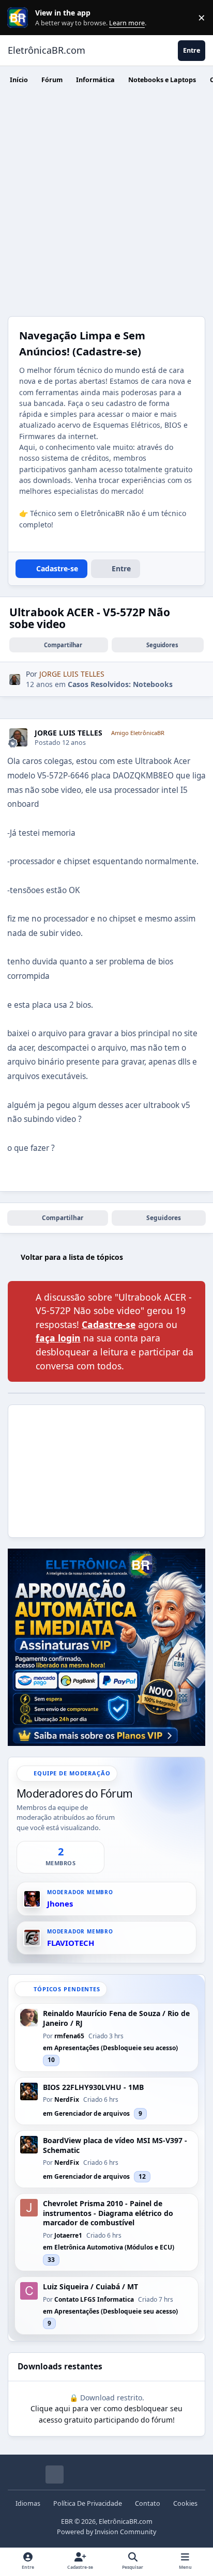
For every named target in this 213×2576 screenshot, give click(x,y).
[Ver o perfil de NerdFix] (29, 2091)
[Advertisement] (106, 205)
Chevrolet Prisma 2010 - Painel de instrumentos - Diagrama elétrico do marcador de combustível (108, 2213)
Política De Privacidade (88, 2503)
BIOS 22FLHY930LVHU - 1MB (93, 2087)
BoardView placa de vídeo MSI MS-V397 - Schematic (115, 2145)
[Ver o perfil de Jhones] (32, 1899)
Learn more (20, 18)
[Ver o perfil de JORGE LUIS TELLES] (15, 680)
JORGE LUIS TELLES (69, 733)
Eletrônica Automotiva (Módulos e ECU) (114, 2247)
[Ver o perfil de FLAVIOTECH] (32, 1938)
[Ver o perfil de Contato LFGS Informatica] (29, 2291)
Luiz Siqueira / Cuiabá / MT (90, 2287)
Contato (148, 2503)
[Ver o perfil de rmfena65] (29, 2018)
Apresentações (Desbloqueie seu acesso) (116, 2048)
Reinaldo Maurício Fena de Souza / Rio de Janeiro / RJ (116, 2018)
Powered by (106, 2532)
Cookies (185, 2503)
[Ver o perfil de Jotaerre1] (29, 2208)
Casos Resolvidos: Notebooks (120, 684)
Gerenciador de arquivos (92, 2113)
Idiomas (28, 2503)
